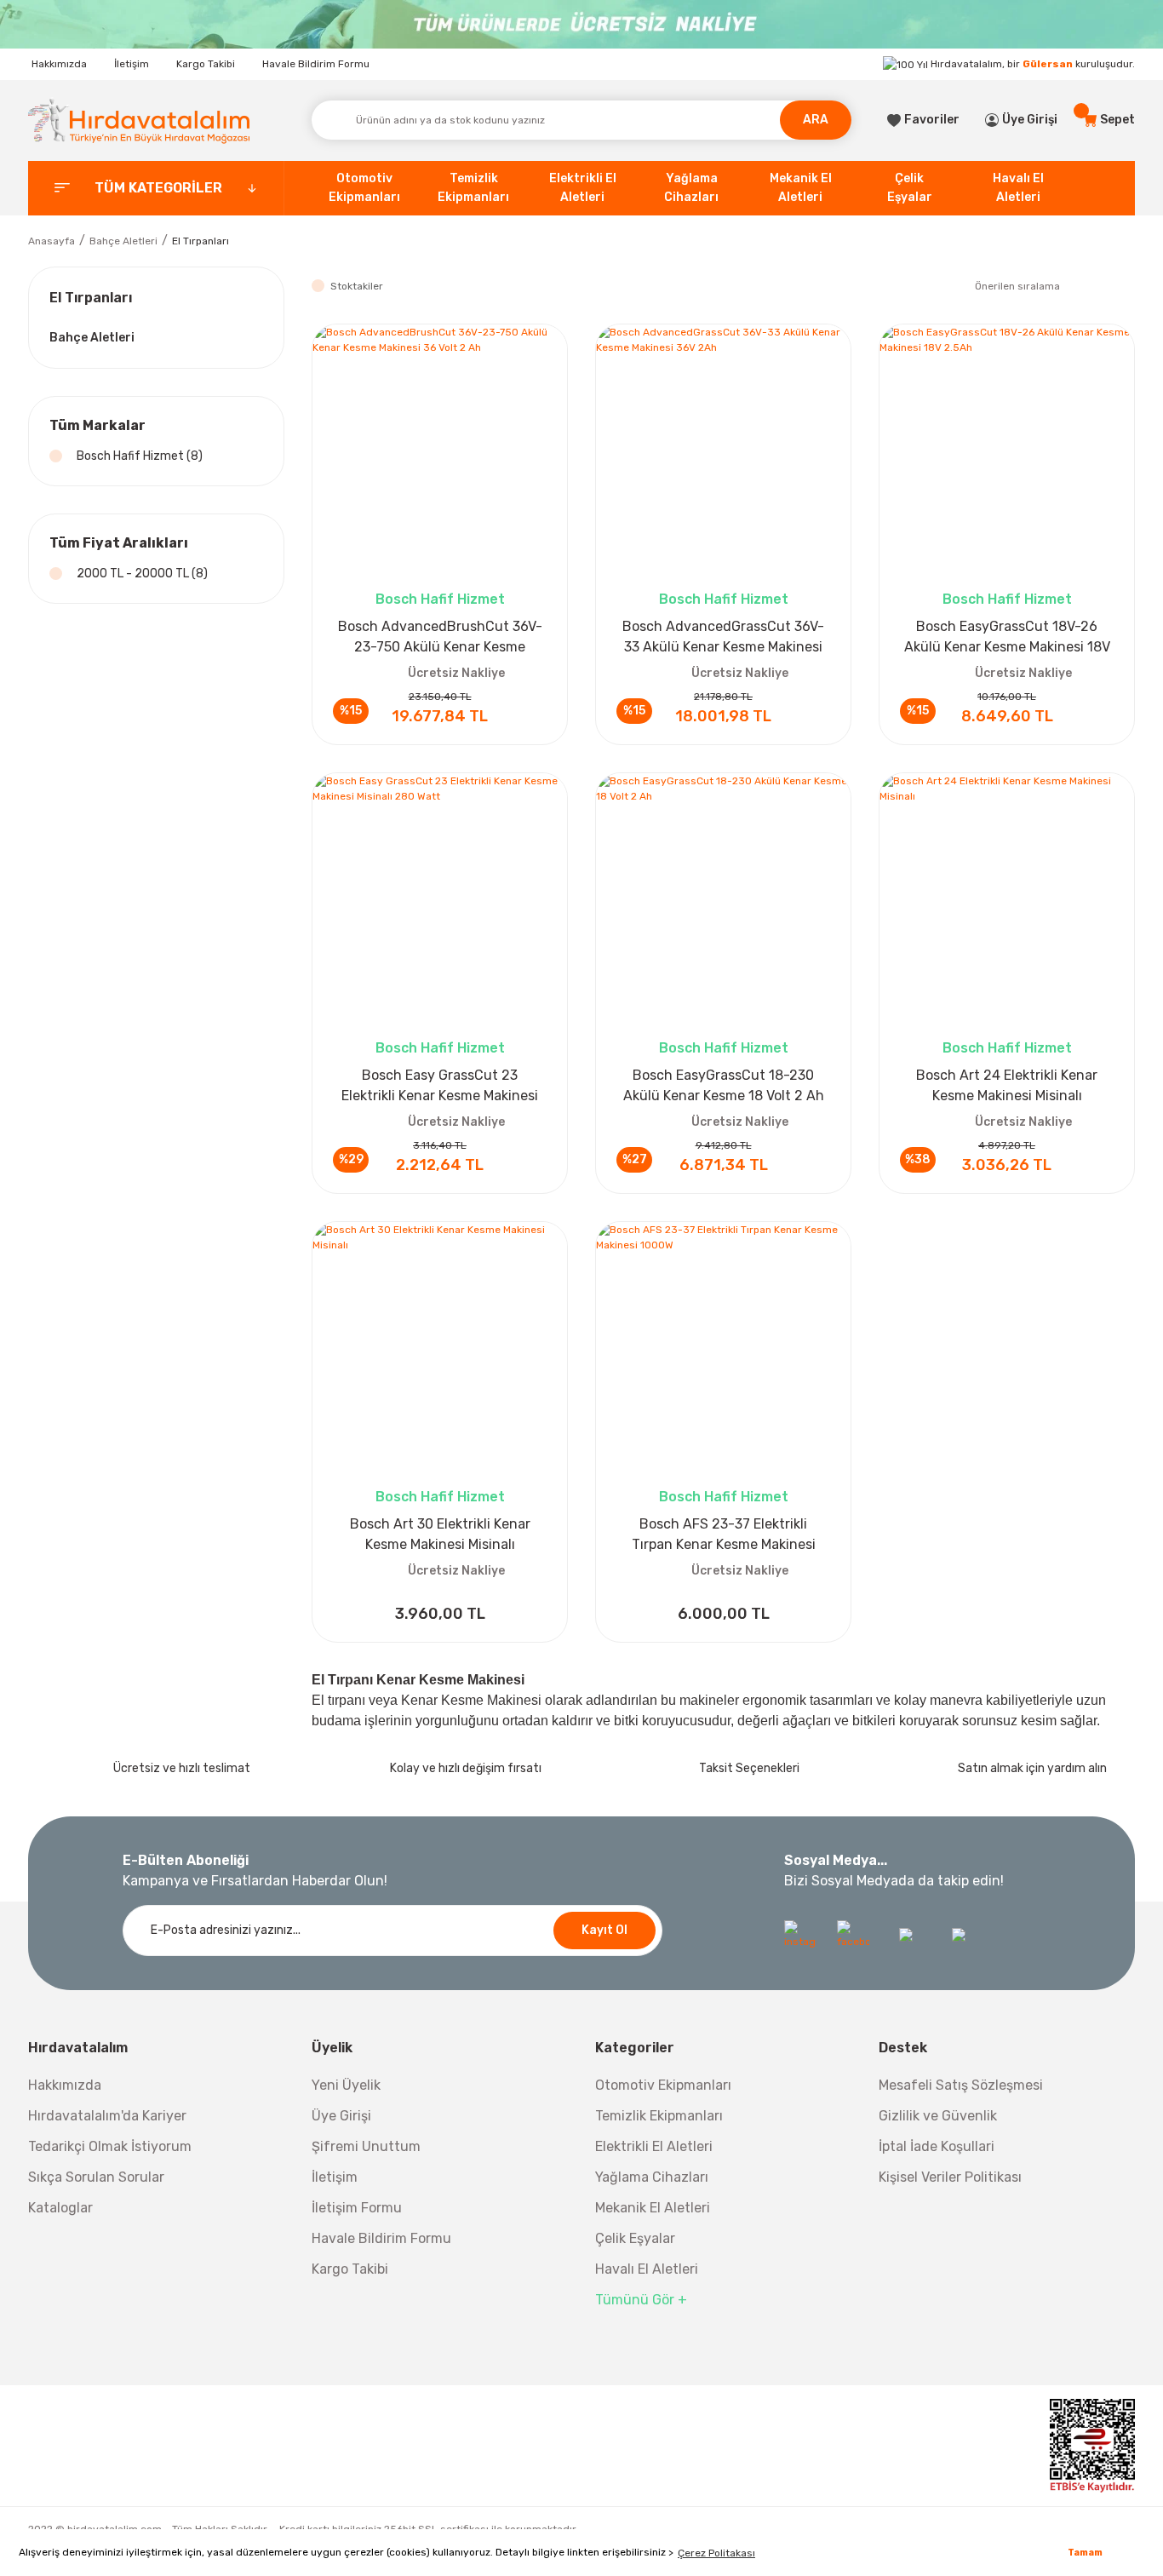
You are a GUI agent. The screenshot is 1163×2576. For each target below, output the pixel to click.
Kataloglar (60, 2208)
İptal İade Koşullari (937, 2146)
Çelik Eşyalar (635, 2238)
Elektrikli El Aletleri (654, 2146)
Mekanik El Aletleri (653, 2208)
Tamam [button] (1085, 2553)
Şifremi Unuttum (366, 2146)
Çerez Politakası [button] (716, 2553)
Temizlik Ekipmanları (659, 2116)
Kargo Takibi (206, 64)
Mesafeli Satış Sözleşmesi (961, 2085)
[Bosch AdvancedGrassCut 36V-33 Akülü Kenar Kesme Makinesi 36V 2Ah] (723, 452)
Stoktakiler (357, 286)
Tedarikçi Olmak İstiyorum (110, 2146)
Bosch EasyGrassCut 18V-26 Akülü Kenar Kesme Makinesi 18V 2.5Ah (1007, 638)
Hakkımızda (59, 64)
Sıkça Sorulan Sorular (96, 2177)
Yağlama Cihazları (652, 2177)
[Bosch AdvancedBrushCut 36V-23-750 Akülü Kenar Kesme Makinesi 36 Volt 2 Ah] (440, 452)
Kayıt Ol (604, 1930)
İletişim (132, 64)
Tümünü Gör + (641, 2300)
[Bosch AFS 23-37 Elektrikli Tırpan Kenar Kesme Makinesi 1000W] (723, 1349)
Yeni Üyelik (346, 2085)
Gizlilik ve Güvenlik (938, 2116)
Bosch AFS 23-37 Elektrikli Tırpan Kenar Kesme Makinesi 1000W (724, 1535)
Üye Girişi (341, 2116)
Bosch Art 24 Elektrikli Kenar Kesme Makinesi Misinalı (1007, 1085)
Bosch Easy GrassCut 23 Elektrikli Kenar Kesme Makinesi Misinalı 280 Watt (440, 1087)
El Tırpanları (201, 241)
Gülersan (1048, 64)
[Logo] (139, 120)
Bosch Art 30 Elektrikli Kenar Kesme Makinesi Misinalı (440, 1534)
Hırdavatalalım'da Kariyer (107, 2116)
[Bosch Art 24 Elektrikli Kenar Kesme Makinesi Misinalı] (1007, 901)
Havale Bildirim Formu (316, 64)
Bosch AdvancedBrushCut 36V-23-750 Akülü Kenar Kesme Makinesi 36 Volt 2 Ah (440, 638)
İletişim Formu (357, 2208)
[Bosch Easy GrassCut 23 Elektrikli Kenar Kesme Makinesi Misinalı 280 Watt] (440, 901)
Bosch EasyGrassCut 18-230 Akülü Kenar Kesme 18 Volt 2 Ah (724, 1085)
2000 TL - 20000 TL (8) (142, 574)
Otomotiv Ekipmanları (663, 2085)
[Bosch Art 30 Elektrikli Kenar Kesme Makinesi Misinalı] (440, 1349)
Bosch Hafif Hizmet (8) (140, 456)
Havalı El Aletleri (647, 2269)
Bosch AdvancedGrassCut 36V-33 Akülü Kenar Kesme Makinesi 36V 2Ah (723, 638)
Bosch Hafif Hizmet (440, 599)
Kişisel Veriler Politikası (950, 2177)
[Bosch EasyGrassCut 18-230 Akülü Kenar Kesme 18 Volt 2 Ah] (723, 901)
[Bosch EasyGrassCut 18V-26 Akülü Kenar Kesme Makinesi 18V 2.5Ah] (1007, 452)
